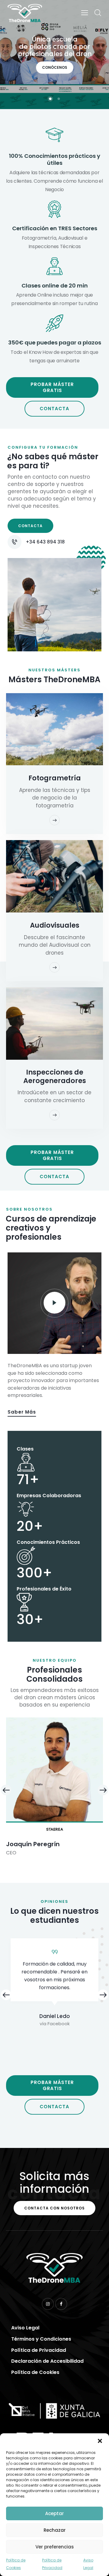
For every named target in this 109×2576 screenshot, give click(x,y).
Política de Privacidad (52, 2564)
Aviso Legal (88, 2564)
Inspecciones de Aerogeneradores (55, 1076)
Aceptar (54, 2513)
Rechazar (55, 2530)
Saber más (22, 1412)
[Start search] (98, 13)
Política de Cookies (16, 2564)
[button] (100, 2441)
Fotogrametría (55, 778)
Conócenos (55, 67)
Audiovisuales (55, 925)
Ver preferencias (55, 2547)
